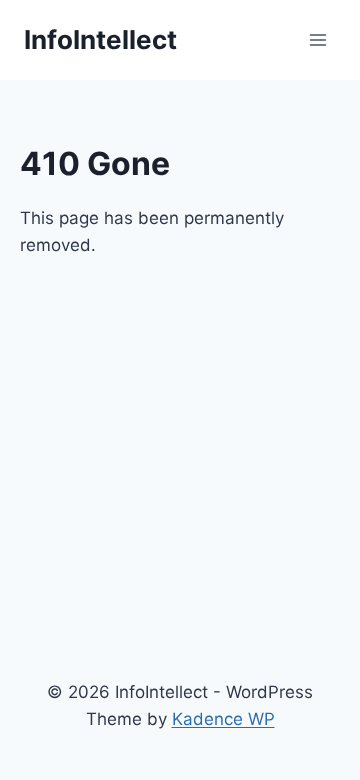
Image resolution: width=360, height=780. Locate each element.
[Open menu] (317, 39)
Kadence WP (223, 719)
